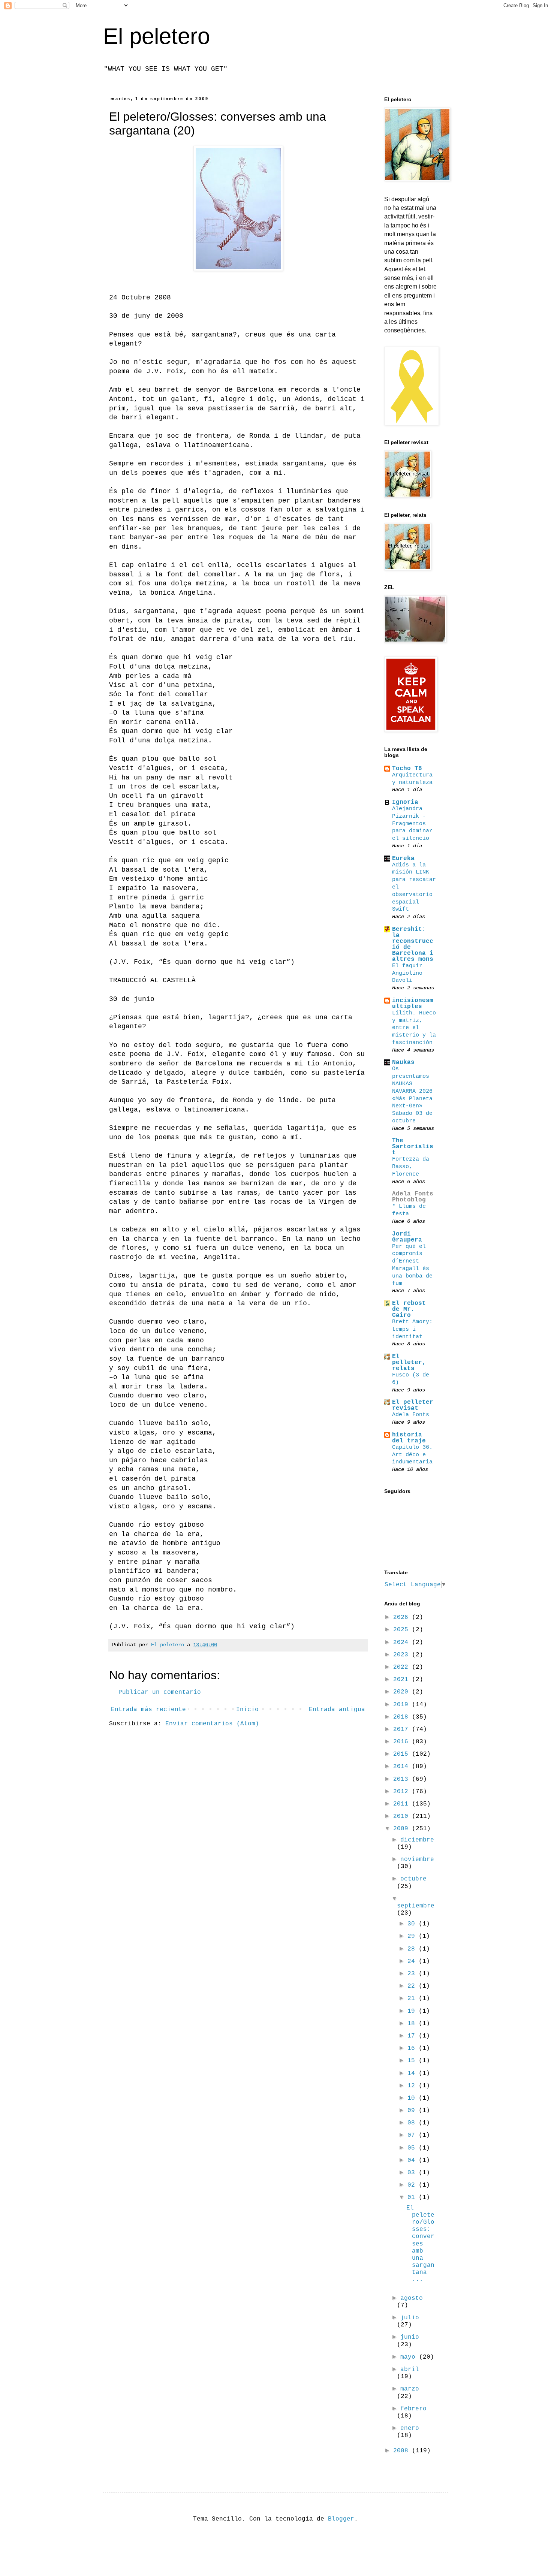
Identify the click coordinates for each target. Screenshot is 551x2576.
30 (413, 1924)
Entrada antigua (337, 1710)
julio (410, 2318)
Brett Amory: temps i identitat (412, 1329)
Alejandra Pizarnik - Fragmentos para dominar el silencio (412, 824)
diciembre (417, 1840)
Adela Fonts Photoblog (413, 1197)
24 (413, 1961)
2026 (403, 1617)
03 (413, 2173)
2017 (403, 1729)
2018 (403, 1717)
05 (413, 2148)
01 (413, 2198)
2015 (403, 1754)
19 (413, 2011)
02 (413, 2185)
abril (410, 2370)
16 (413, 2048)
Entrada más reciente (148, 1710)
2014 (403, 1767)
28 (413, 1949)
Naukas (403, 1062)
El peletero (156, 36)
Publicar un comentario (160, 1692)
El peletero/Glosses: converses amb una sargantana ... (420, 2244)
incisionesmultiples (413, 1004)
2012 (403, 1792)
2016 (403, 1742)
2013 (403, 1779)
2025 (403, 1630)
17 (413, 2036)
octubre (413, 1879)
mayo (410, 2357)
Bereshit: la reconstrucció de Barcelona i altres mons (413, 944)
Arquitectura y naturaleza (412, 779)
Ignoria (405, 802)
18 (413, 2024)
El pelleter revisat (413, 1405)
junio (410, 2337)
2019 (403, 1705)
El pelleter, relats (409, 1363)
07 (413, 2135)
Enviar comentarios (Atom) (212, 1724)
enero (410, 2428)
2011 (403, 1804)
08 (413, 2123)
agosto (412, 2298)
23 (413, 1974)
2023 (403, 1655)
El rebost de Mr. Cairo (409, 1309)
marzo (410, 2389)
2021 (403, 1680)
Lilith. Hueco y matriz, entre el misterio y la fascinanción (414, 1028)
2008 (403, 2451)
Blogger (341, 2519)
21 (413, 1999)
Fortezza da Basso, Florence (411, 1167)
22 (413, 1986)
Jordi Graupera (407, 1237)
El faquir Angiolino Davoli (407, 973)
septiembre (416, 1906)
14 (413, 2073)
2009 (403, 1829)
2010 (403, 1816)
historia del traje (409, 1438)
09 (413, 2111)
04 (413, 2160)
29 (413, 1936)
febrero (413, 2409)
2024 (403, 1643)
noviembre (417, 1859)
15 (413, 2061)
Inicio (247, 1710)
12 (413, 2086)
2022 (403, 1667)
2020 (403, 1692)
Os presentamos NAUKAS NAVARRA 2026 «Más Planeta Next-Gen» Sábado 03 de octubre (412, 1095)
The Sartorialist (413, 1147)
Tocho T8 (407, 769)
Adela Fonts (411, 1415)
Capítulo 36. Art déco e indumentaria (412, 1455)
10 (413, 2098)
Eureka (403, 859)
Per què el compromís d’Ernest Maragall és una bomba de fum (412, 1265)
